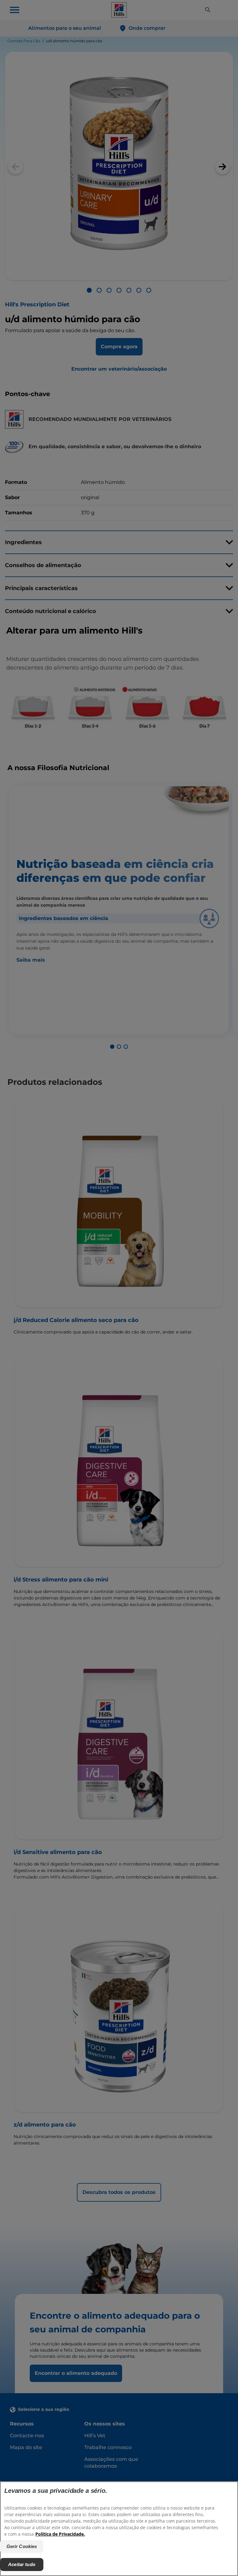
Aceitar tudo (22, 2564)
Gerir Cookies (22, 2546)
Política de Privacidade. (60, 2534)
